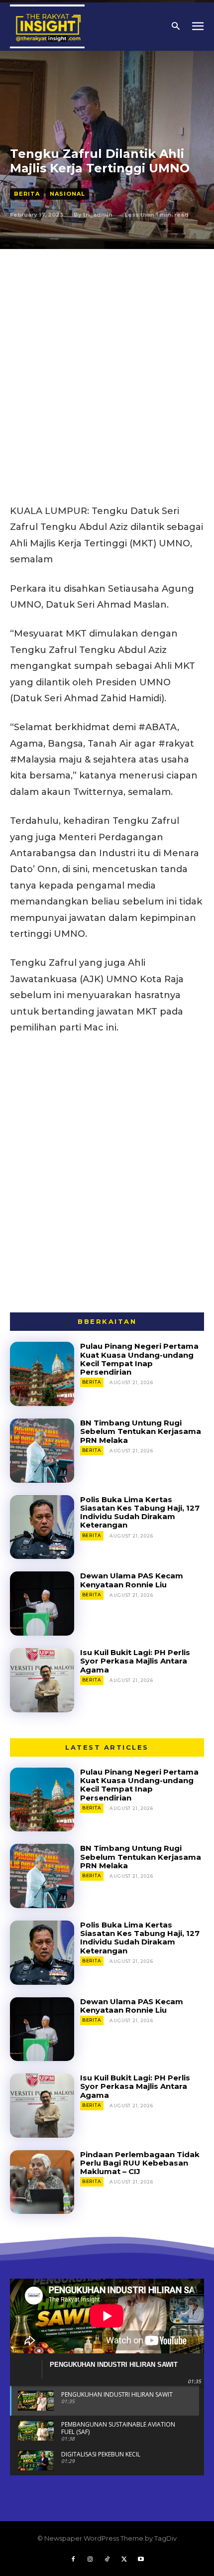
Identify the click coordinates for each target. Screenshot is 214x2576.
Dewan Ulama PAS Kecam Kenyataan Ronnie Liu (132, 1580)
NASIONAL (67, 194)
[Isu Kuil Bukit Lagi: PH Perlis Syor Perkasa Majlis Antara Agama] (42, 1680)
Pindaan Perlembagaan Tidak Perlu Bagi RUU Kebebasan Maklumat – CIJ (140, 2163)
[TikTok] (107, 2560)
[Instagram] (90, 2560)
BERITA (27, 194)
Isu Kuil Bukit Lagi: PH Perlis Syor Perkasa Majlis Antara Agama (135, 1661)
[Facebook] (73, 2560)
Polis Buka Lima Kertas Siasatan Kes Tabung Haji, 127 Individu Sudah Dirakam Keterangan (140, 1512)
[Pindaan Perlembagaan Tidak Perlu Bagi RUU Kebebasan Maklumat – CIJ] (42, 2182)
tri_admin (98, 215)
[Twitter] (124, 2560)
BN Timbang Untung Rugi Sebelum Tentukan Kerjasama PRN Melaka (141, 1431)
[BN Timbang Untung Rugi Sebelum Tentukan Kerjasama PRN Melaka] (42, 1451)
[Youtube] (141, 2560)
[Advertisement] (107, 361)
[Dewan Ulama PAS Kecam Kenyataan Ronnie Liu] (42, 1604)
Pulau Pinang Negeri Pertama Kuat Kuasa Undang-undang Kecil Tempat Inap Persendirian (139, 1359)
